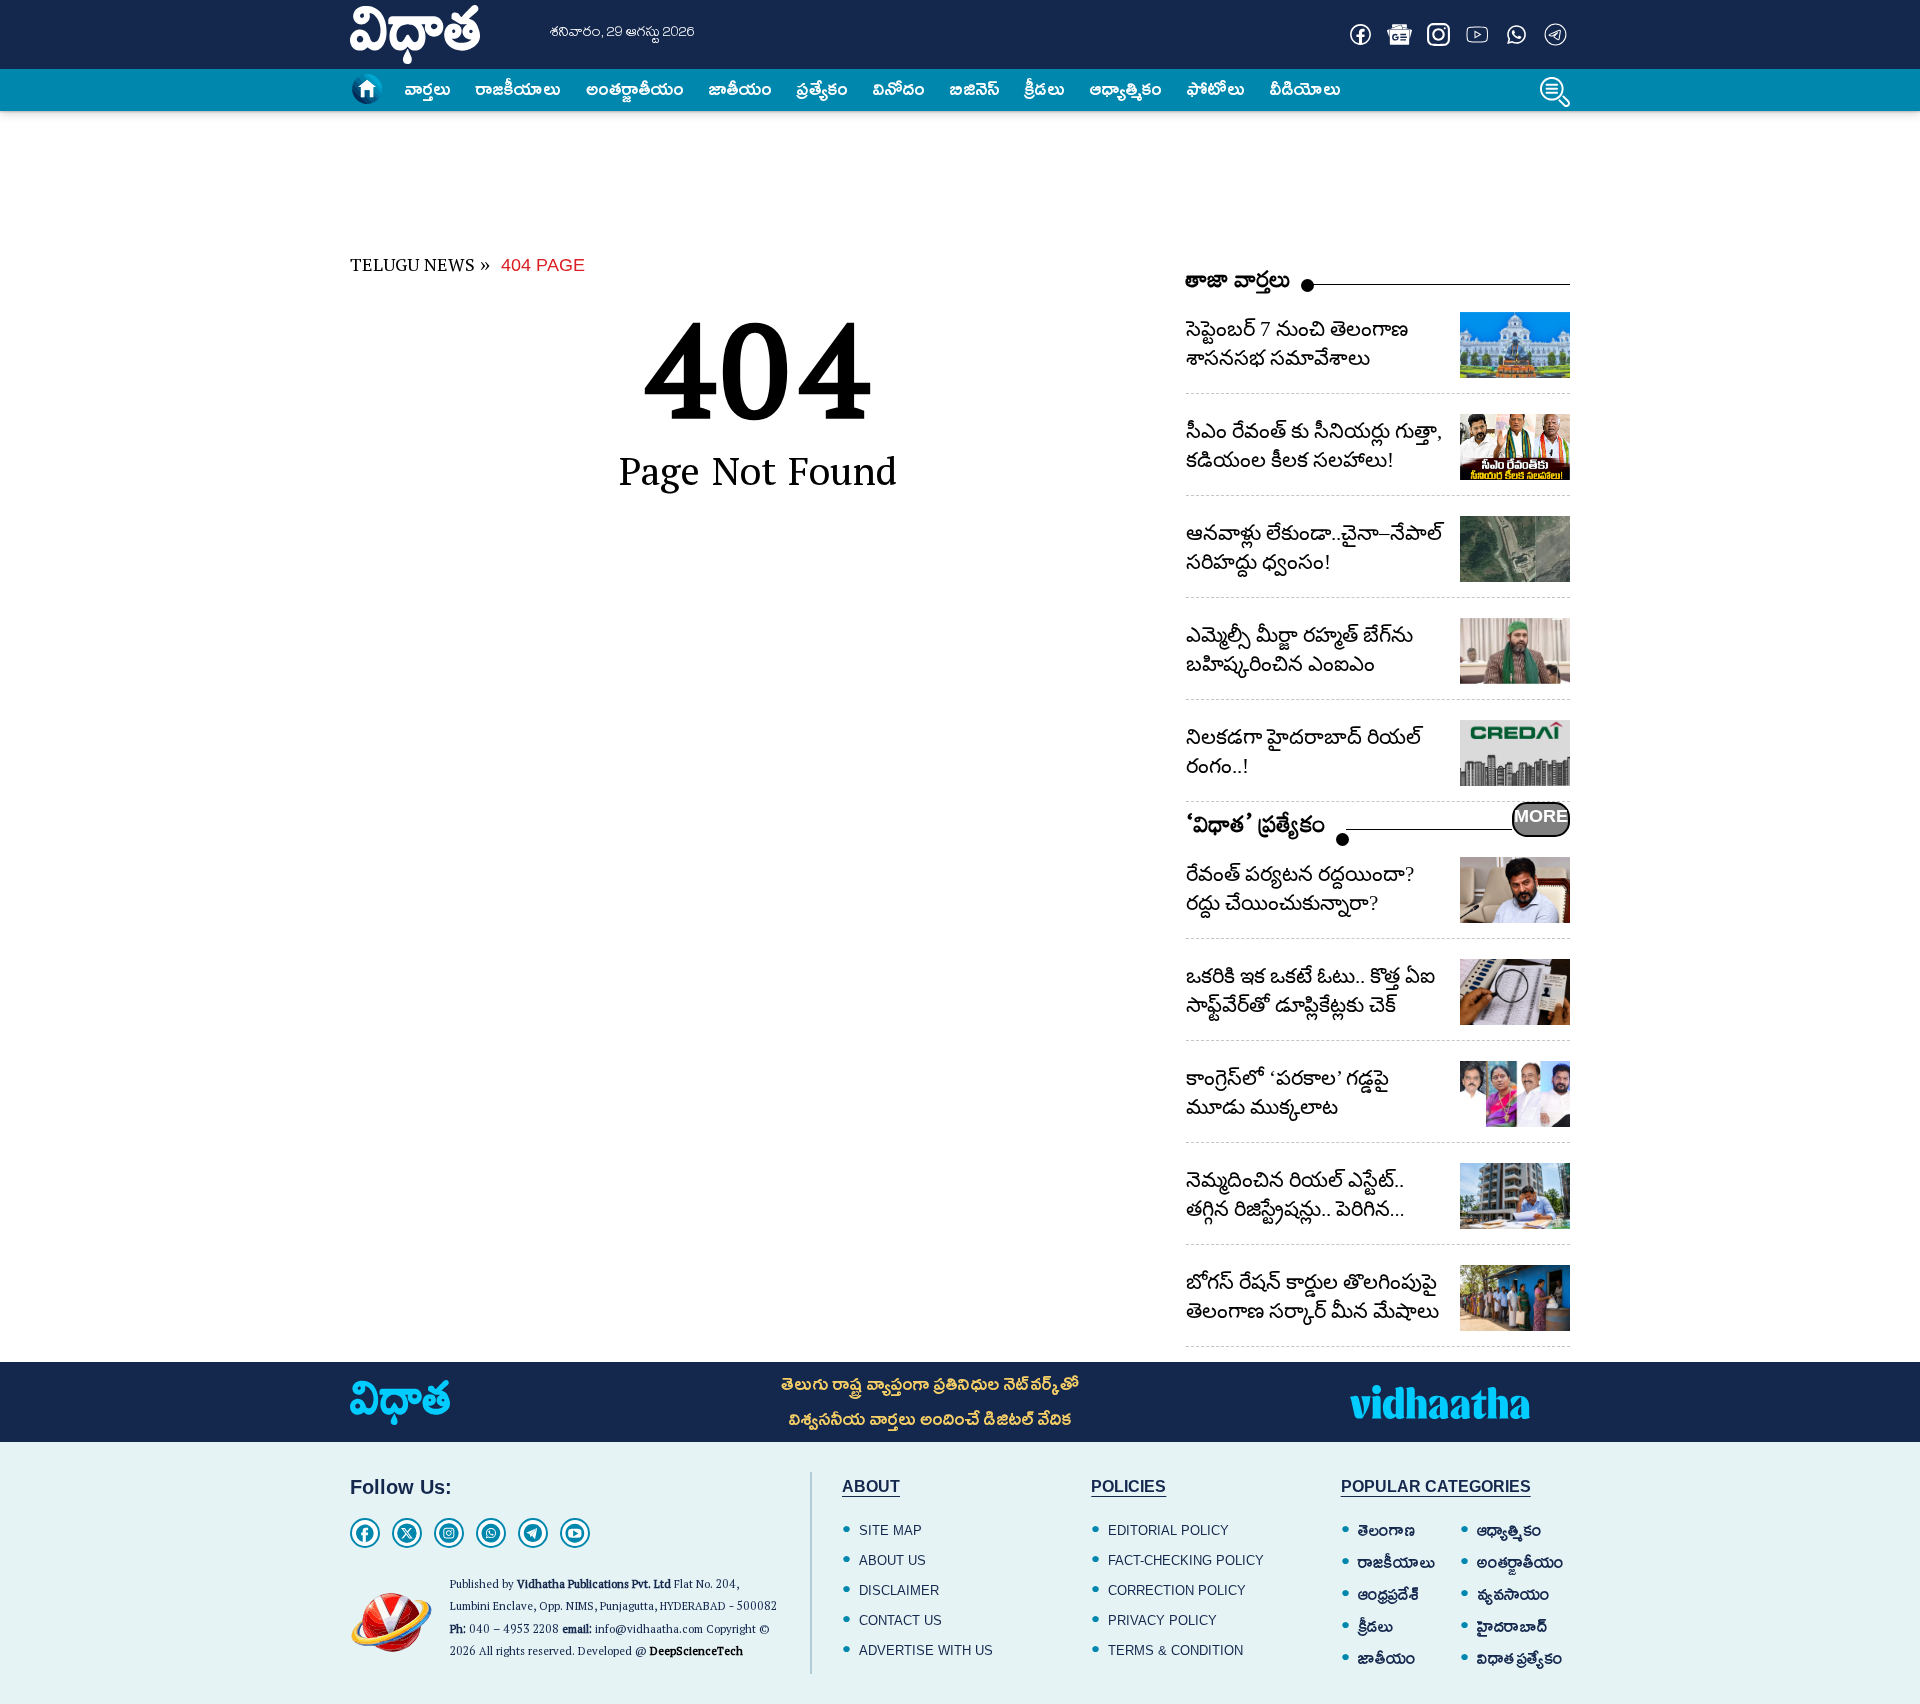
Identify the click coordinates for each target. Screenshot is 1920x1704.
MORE (1541, 816)
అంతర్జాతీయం (1520, 1563)
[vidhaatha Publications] (400, 1402)
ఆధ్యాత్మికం (1126, 89)
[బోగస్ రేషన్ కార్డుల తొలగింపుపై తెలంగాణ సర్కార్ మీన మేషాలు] (1515, 1298)
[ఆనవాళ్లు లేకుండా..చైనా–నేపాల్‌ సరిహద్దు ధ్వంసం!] (1515, 549)
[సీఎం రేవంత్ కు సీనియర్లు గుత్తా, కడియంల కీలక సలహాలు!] (1515, 447)
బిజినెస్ (975, 89)
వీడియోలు (1305, 89)
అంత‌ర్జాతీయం (635, 89)
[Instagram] (449, 1533)
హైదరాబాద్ (1512, 1627)
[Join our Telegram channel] (1555, 34)
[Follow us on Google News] (1399, 34)
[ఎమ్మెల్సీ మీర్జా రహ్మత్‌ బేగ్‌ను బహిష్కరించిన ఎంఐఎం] (1515, 651)
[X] (407, 1533)
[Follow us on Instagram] (1438, 34)
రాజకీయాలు (518, 89)
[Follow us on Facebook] (1360, 34)
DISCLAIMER (899, 1590)
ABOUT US (892, 1560)
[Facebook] (365, 1533)
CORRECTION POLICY (1177, 1590)
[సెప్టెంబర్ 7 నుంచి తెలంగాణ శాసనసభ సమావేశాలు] (1515, 345)
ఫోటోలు (1216, 89)
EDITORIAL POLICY (1168, 1530)
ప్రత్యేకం (822, 89)
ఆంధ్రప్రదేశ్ (1388, 1595)
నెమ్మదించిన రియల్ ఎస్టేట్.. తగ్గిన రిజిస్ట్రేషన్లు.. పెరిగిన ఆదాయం (1295, 1209)
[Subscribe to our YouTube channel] (1477, 34)
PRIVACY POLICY (1162, 1620)
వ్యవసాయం (1513, 1595)
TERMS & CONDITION (1175, 1650)
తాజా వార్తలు (1238, 284)
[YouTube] (575, 1533)
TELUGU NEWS (412, 268)
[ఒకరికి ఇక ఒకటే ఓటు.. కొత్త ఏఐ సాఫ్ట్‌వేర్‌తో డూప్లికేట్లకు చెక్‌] (1515, 992)
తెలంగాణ (1386, 1531)
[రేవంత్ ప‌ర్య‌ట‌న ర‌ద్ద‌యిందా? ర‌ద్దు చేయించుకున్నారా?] (1515, 890)
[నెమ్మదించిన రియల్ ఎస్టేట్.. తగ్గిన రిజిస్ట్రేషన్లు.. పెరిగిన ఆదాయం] (1515, 1196)
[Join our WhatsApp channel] (1516, 34)
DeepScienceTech (696, 1653)
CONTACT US (900, 1620)
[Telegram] (533, 1533)
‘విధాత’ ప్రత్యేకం (1256, 829)
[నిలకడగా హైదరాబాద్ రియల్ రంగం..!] (1515, 753)
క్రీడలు (1045, 89)
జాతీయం (740, 89)
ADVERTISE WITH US (926, 1650)
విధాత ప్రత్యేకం (1520, 1659)
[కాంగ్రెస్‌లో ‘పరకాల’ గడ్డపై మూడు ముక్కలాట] (1515, 1094)
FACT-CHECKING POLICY (1186, 1560)
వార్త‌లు (428, 89)
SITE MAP (890, 1530)
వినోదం (899, 89)
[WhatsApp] (491, 1533)
